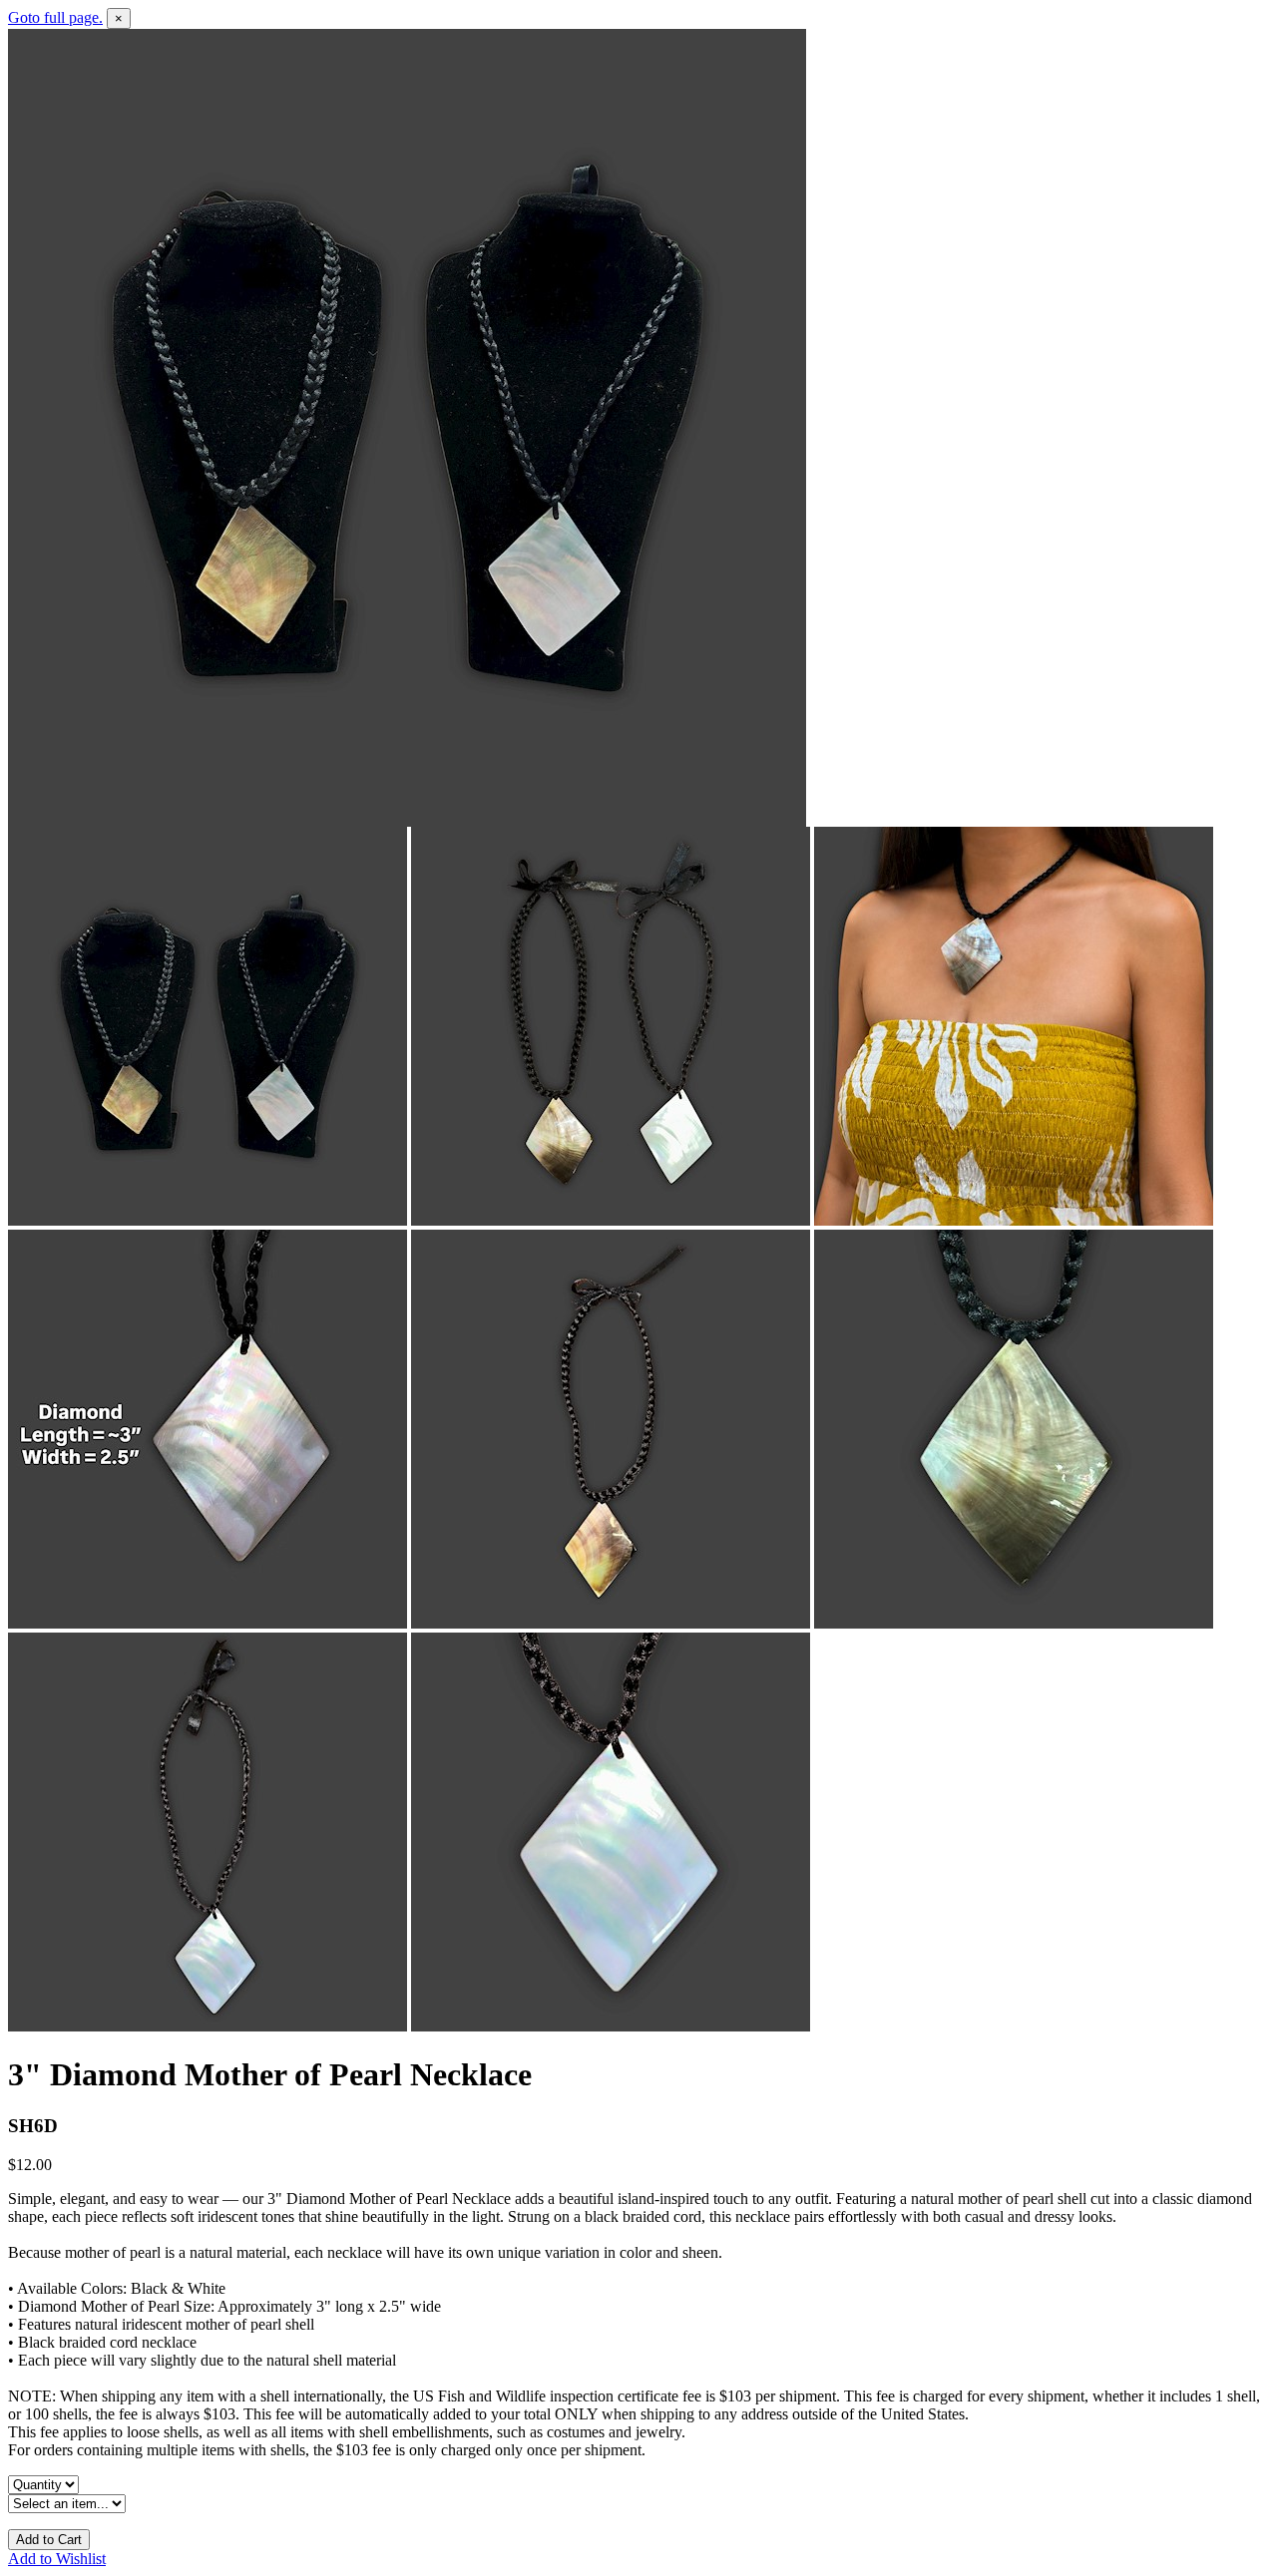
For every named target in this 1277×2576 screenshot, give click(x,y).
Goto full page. (55, 17)
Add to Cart (49, 2540)
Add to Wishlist (57, 2559)
